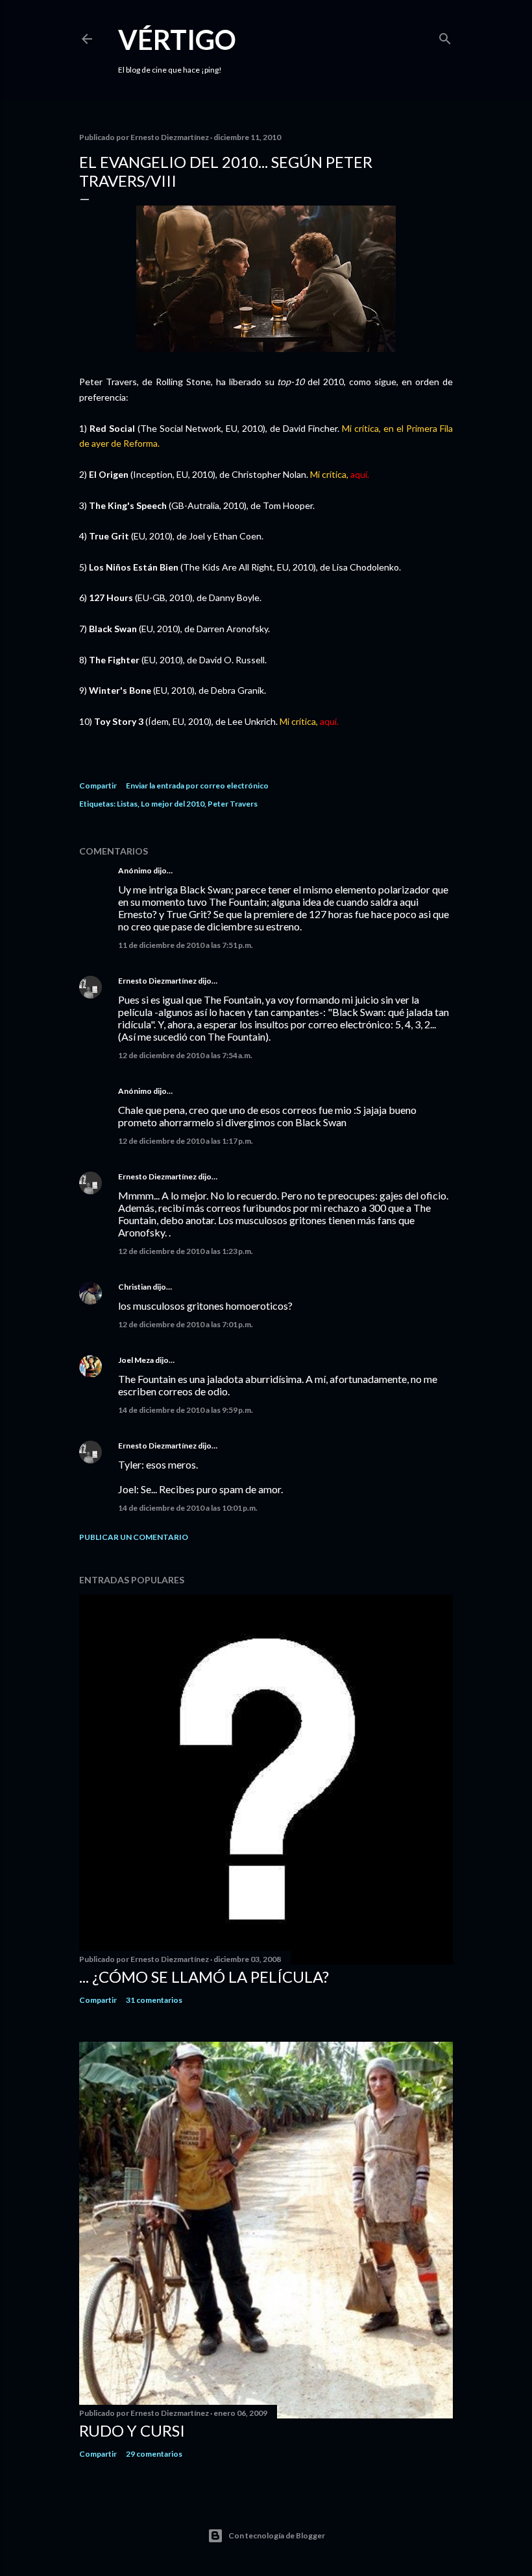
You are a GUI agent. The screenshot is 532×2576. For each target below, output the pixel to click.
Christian (135, 1287)
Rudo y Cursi (132, 2430)
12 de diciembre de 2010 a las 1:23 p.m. (186, 1251)
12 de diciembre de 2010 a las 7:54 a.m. (185, 1055)
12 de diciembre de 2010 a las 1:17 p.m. (186, 1141)
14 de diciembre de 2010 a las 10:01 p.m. (188, 1508)
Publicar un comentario (134, 1537)
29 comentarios (154, 2454)
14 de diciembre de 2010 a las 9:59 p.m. (186, 1410)
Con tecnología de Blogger (277, 2535)
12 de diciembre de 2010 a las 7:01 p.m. (186, 1324)
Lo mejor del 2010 (173, 804)
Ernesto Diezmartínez (157, 981)
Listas (127, 804)
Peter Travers (233, 804)
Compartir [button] (98, 786)
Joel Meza (136, 1360)
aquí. (360, 474)
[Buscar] (445, 36)
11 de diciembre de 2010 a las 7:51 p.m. (186, 945)
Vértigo (177, 40)
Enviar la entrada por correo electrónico (197, 786)
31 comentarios (154, 2000)
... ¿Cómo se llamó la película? (204, 1977)
